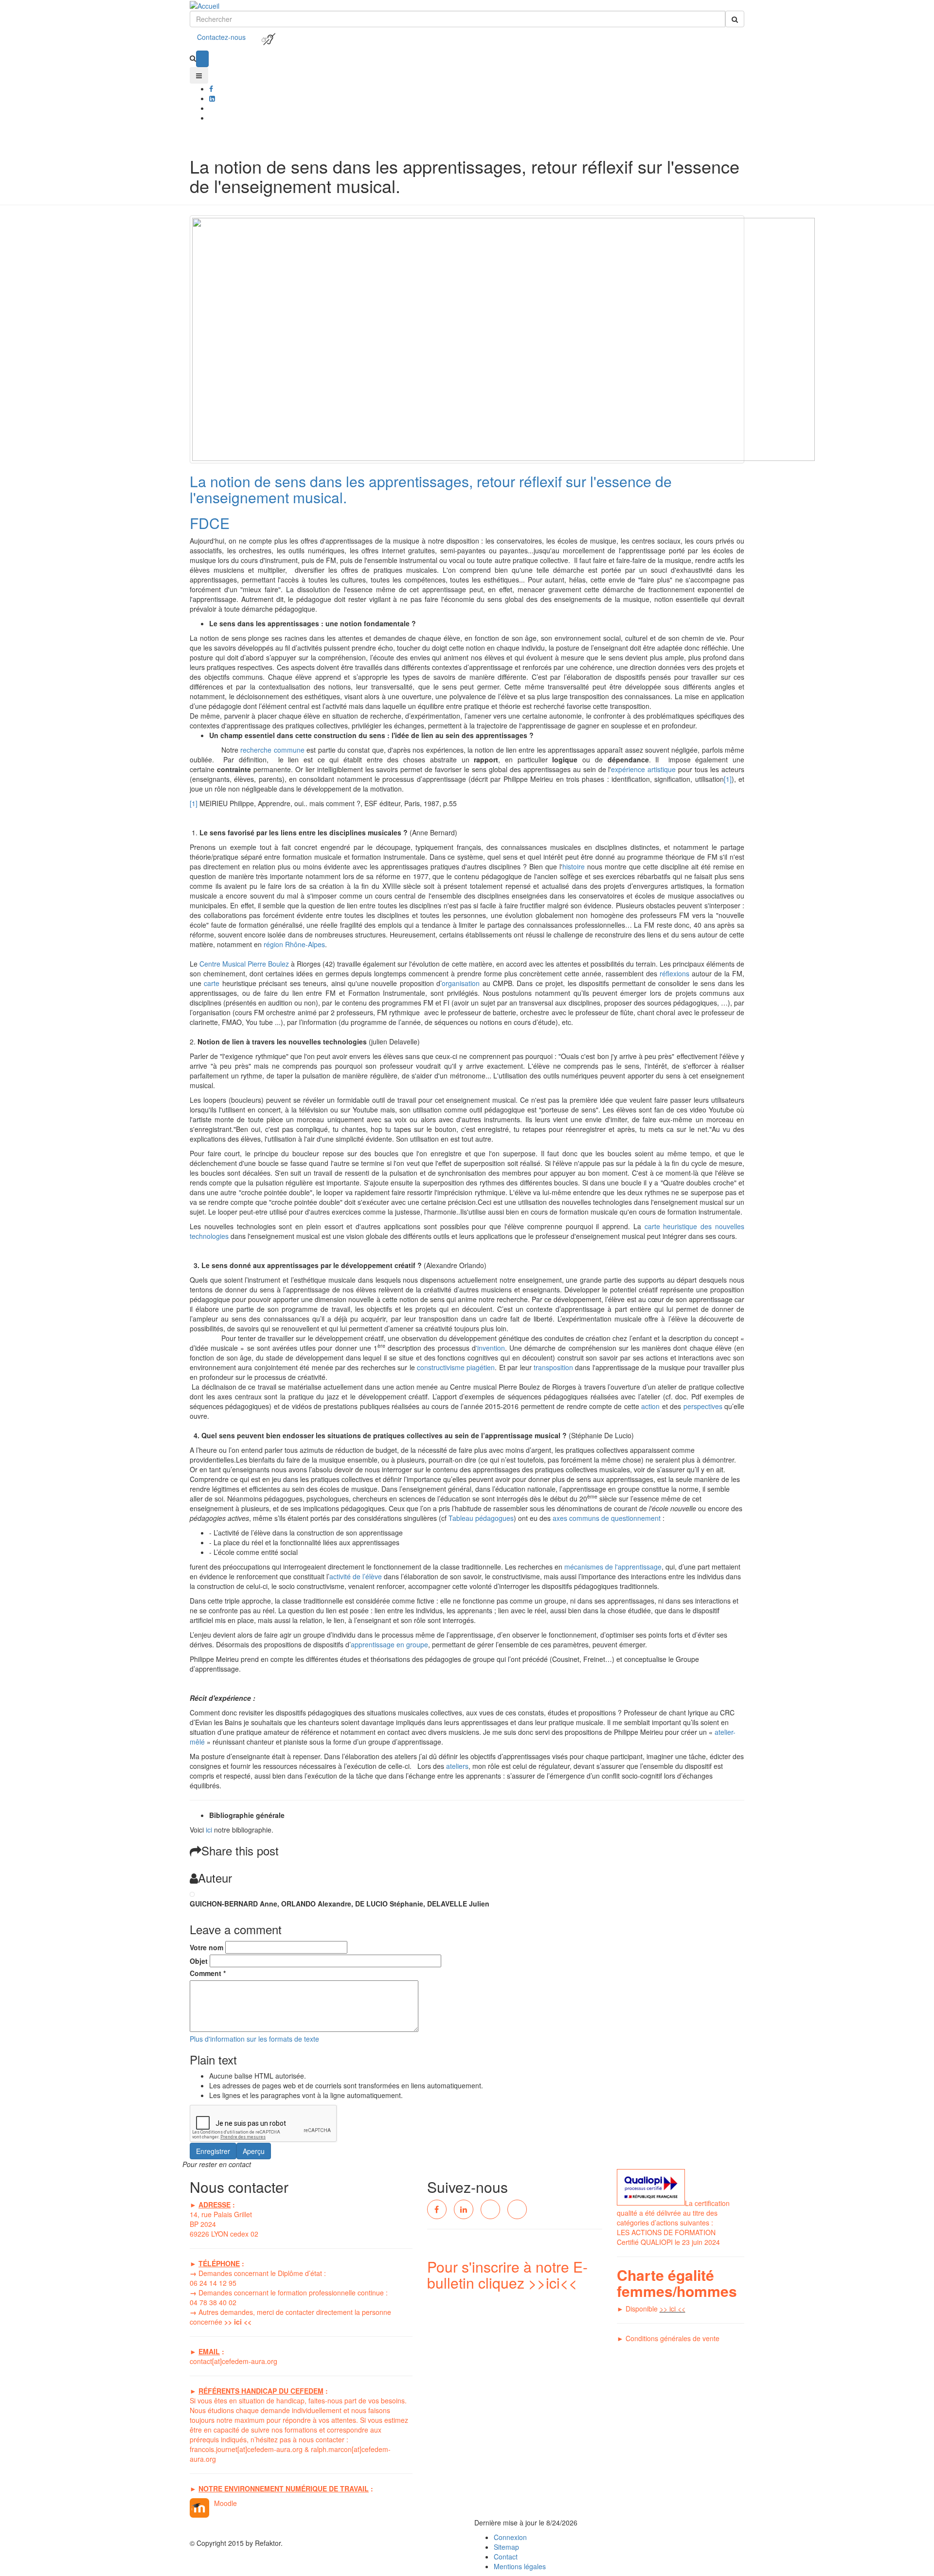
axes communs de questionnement (607, 1518)
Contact (506, 2557)
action (650, 1406)
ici (209, 1830)
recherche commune (272, 750)
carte (212, 983)
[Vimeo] (490, 2209)
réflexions (674, 973)
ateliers (457, 1766)
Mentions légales (520, 2566)
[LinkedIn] (464, 2209)
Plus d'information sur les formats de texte (254, 2039)
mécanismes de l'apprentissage (613, 1567)
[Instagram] (517, 2209)
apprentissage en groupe (389, 1644)
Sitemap (506, 2547)
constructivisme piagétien (456, 1367)
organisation (461, 983)
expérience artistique (643, 769)
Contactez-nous (221, 37)
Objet (199, 1961)
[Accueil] (205, 5)
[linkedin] (212, 98)
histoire (574, 866)
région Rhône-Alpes (294, 944)
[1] (728, 779)
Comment (208, 1973)
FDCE (210, 523)
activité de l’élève (356, 1576)
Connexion (510, 2537)
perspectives (703, 1406)
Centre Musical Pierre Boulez (244, 964)
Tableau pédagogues (481, 1518)
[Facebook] (211, 88)
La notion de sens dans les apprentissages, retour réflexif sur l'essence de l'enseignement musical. (431, 489)
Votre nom (207, 1947)
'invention (490, 1348)
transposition (553, 1367)
